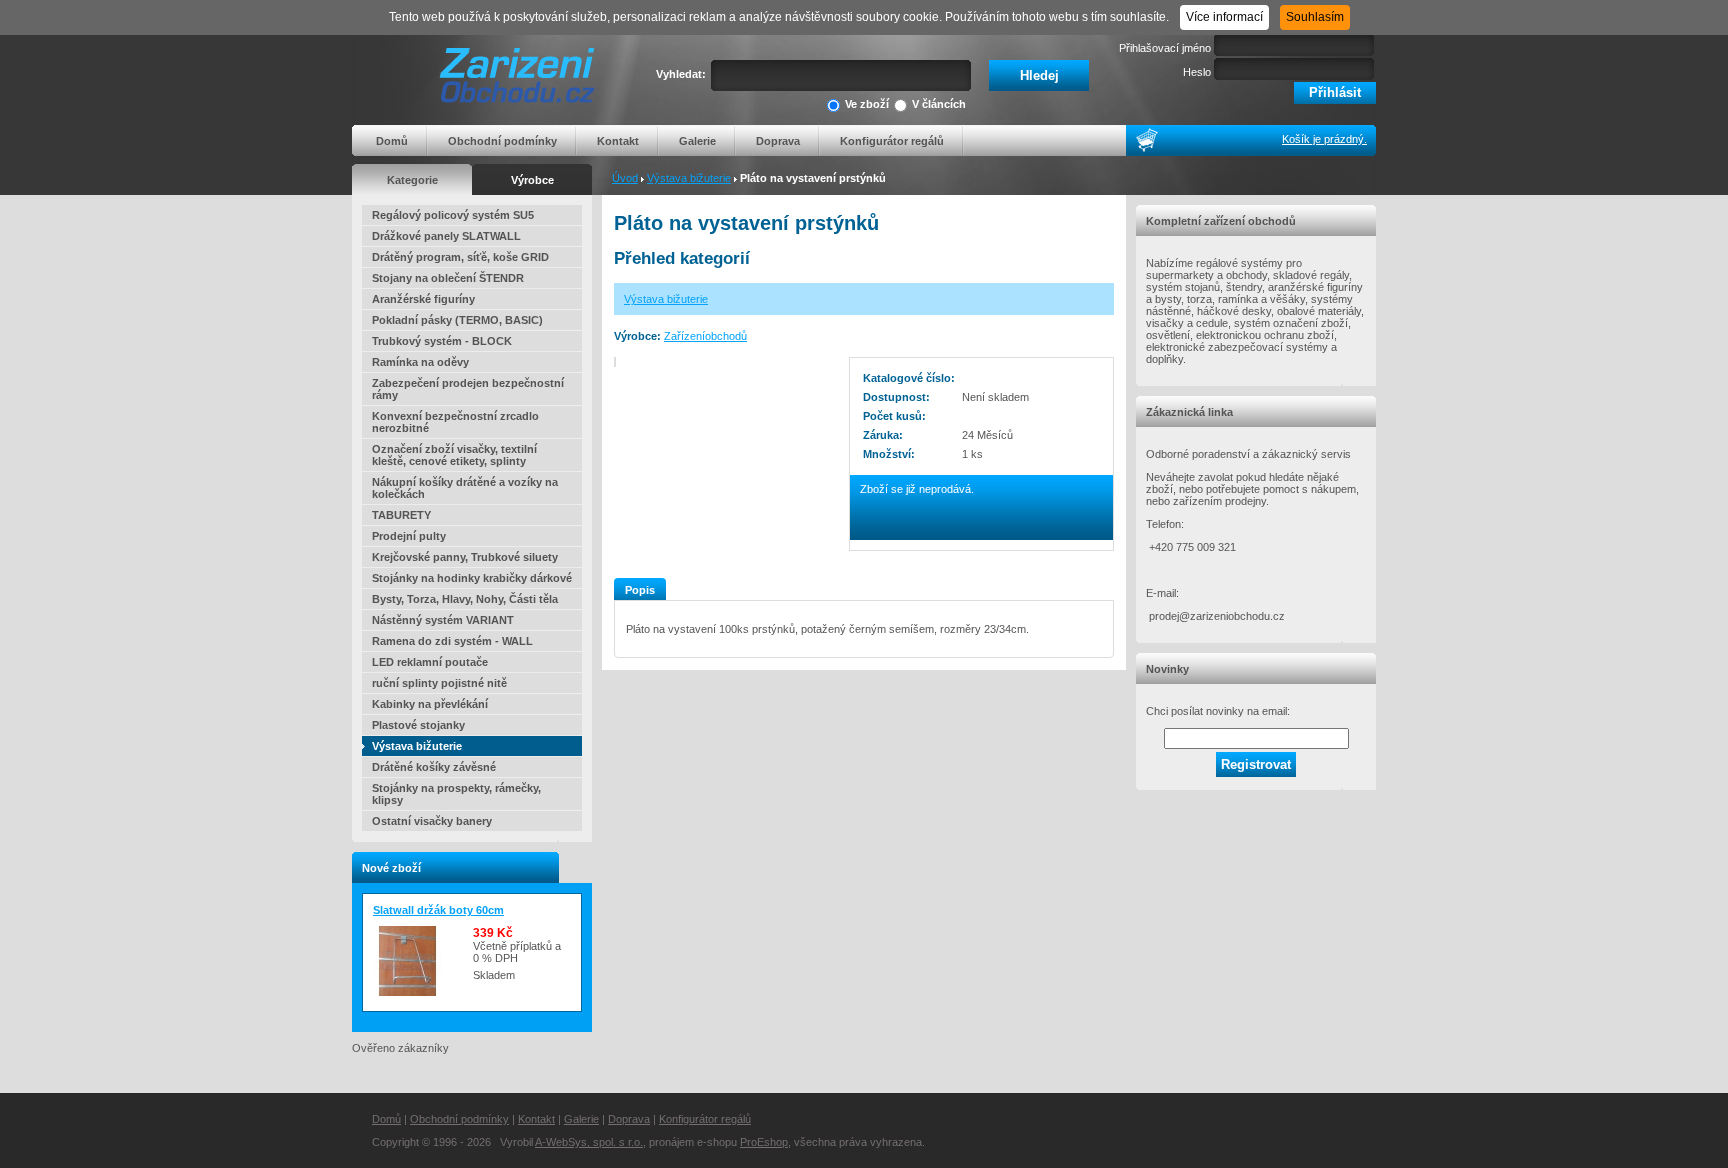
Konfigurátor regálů (892, 141)
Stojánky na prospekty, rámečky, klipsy (456, 794)
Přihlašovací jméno (1165, 48)
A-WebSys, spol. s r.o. (589, 1142)
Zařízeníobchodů (705, 336)
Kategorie (412, 180)
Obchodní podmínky (502, 141)
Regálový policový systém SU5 (453, 215)
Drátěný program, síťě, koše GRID (460, 257)
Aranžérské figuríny (423, 299)
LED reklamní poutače (430, 662)
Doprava (778, 141)
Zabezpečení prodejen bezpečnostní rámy (468, 389)
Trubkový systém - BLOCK (442, 341)
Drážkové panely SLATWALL (446, 236)
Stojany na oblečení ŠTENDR (448, 278)
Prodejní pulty (409, 536)
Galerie (697, 141)
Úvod (625, 178)
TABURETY (401, 515)
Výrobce (532, 180)
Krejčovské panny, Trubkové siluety (465, 557)
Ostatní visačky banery (432, 821)
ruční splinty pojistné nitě (439, 683)
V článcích (939, 104)
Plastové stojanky (418, 725)
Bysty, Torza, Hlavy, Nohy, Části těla (465, 599)
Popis (640, 590)
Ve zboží (867, 104)
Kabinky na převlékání (430, 704)
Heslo (1197, 72)
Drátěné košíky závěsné (434, 767)
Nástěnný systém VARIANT (443, 620)
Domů (392, 141)
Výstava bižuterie (689, 178)
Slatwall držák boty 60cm (438, 910)
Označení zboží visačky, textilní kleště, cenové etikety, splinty (454, 455)
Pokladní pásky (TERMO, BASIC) (457, 320)
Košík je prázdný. (1324, 139)
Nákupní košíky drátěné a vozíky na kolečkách (465, 488)
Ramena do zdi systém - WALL (452, 641)
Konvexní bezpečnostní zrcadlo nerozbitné (455, 422)
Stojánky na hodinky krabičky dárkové (472, 578)
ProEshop (764, 1142)
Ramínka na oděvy (420, 362)
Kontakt (618, 141)
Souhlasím (1315, 17)
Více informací (1224, 17)
